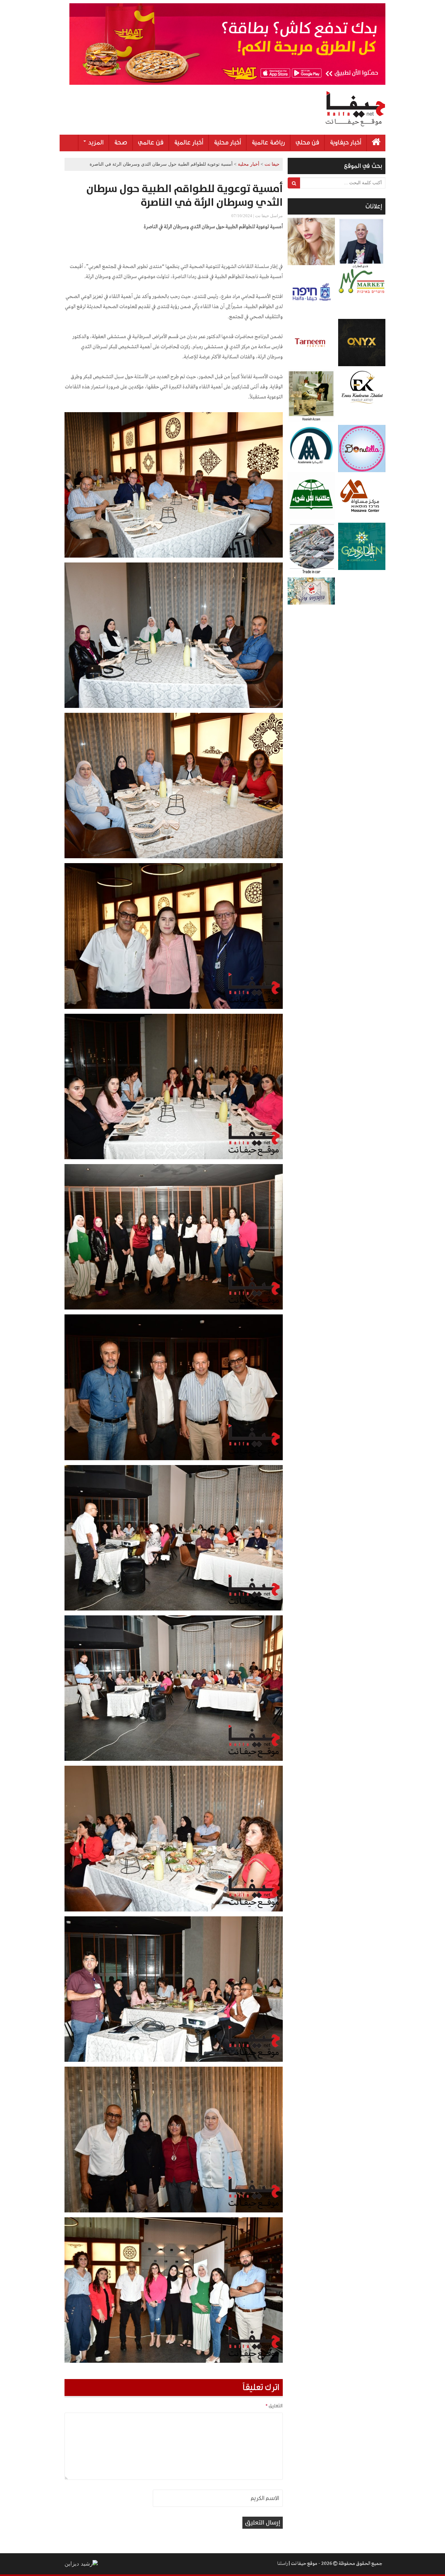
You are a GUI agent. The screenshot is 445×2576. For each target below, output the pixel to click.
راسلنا (282, 2564)
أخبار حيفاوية (345, 142)
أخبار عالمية (189, 142)
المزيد (95, 142)
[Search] (294, 183)
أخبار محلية (227, 142)
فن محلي (307, 142)
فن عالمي (151, 142)
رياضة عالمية (268, 142)
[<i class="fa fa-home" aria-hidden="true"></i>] (376, 143)
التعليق (274, 2406)
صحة (121, 142)
